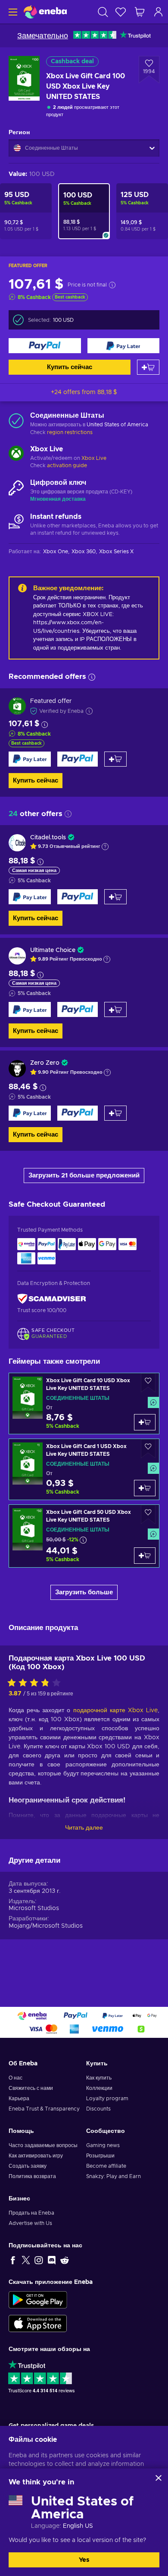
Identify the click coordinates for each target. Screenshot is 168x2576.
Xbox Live (94, 458)
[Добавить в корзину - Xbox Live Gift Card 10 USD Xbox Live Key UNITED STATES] (145, 1422)
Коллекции (99, 2088)
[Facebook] (13, 2260)
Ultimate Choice (53, 950)
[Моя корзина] (140, 12)
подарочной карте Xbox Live (115, 1710)
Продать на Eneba (31, 2213)
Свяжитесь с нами (31, 2088)
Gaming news (103, 2145)
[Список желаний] (121, 12)
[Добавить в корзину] (148, 367)
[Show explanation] (105, 847)
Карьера (19, 2098)
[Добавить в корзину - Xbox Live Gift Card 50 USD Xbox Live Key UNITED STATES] (145, 1556)
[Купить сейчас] (45, 346)
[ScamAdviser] (52, 1299)
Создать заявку (28, 2166)
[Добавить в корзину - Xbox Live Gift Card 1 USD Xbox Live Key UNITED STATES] (145, 1488)
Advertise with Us (30, 2223)
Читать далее (84, 1828)
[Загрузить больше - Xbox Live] (16, 454)
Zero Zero (45, 1063)
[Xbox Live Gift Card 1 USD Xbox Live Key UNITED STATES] (84, 1469)
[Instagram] (39, 2260)
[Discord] (52, 2260)
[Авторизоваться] (159, 12)
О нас (16, 2078)
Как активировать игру (36, 2156)
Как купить (99, 2078)
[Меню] (12, 12)
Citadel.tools (48, 838)
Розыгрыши (100, 2156)
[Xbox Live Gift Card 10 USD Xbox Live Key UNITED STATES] (84, 1404)
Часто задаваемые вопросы (43, 2145)
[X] (26, 2260)
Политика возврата (32, 2176)
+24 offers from (84, 392)
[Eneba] (45, 12)
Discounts (98, 2109)
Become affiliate (106, 2166)
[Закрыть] (159, 2478)
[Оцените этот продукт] (36, 1683)
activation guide (67, 465)
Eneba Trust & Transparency (44, 2109)
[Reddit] (65, 2260)
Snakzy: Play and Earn (114, 2176)
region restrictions (70, 432)
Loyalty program (107, 2098)
